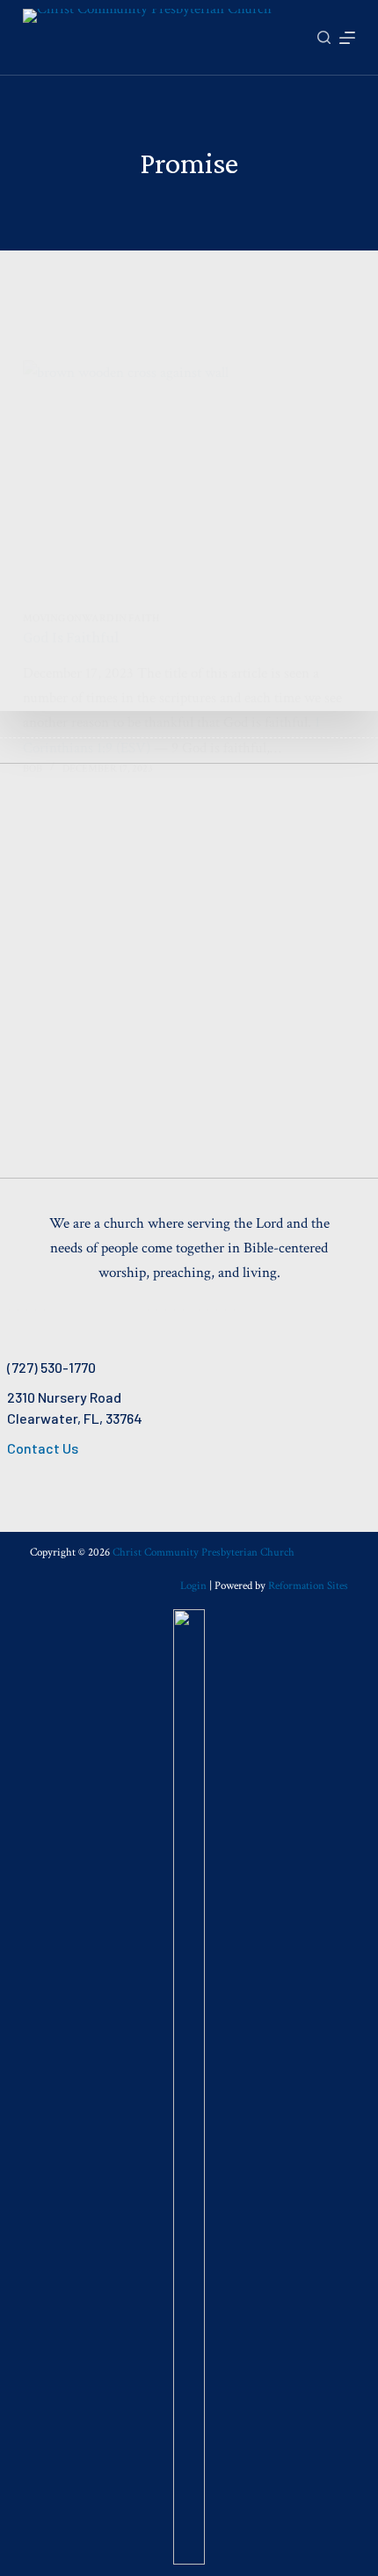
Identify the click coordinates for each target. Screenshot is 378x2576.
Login (193, 1586)
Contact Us (43, 1448)
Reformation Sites (308, 1586)
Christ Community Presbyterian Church (204, 1553)
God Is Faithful (71, 637)
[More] (347, 38)
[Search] (324, 37)
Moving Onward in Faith (91, 618)
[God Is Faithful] (189, 485)
